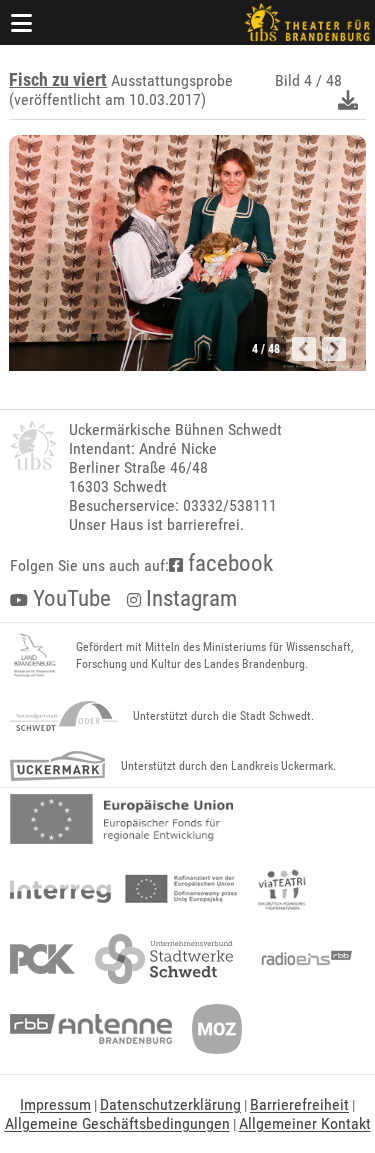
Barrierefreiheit (299, 1104)
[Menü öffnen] (22, 22)
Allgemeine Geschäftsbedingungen (117, 1123)
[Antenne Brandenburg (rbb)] (91, 1029)
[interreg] (123, 889)
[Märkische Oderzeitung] (217, 1029)
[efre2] (121, 819)
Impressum (55, 1104)
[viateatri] (282, 889)
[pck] (42, 959)
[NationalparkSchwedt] (63, 716)
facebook (228, 563)
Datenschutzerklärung (170, 1104)
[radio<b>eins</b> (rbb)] (302, 959)
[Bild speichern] (348, 99)
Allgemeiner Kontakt (305, 1123)
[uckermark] (57, 766)
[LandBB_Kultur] (35, 656)
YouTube (69, 598)
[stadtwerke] (164, 959)
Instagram (189, 598)
